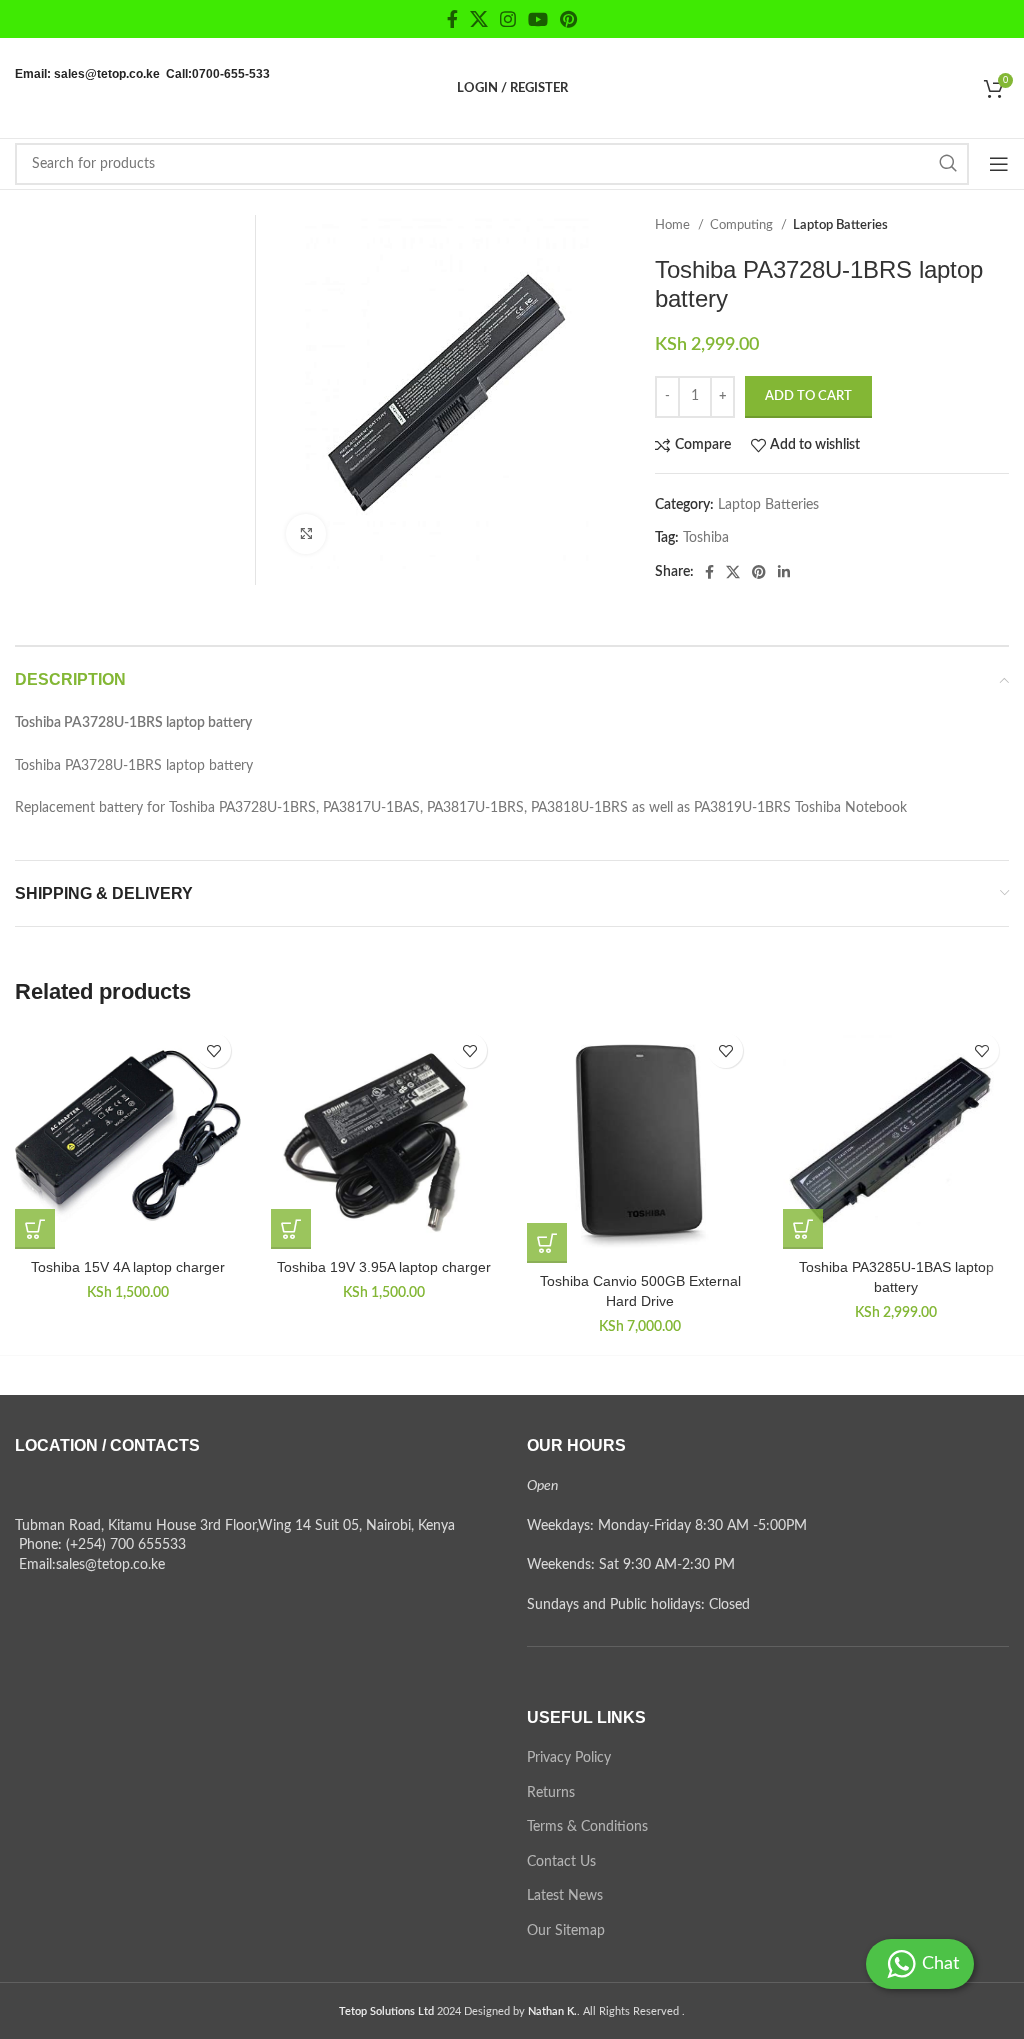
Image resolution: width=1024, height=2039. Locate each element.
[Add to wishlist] (213, 1050)
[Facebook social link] (452, 19)
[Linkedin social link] (784, 572)
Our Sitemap (566, 1931)
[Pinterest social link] (568, 19)
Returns (551, 1793)
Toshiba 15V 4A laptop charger (128, 1267)
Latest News (565, 1896)
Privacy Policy (569, 1758)
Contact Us (561, 1862)
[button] (35, 1229)
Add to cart (808, 396)
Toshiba (706, 538)
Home (674, 225)
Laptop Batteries (840, 225)
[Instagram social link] (508, 19)
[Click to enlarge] (306, 534)
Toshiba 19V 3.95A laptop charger (384, 1267)
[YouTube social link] (538, 19)
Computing (743, 225)
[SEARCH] (948, 164)
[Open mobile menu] (999, 164)
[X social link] (479, 19)
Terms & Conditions (587, 1827)
